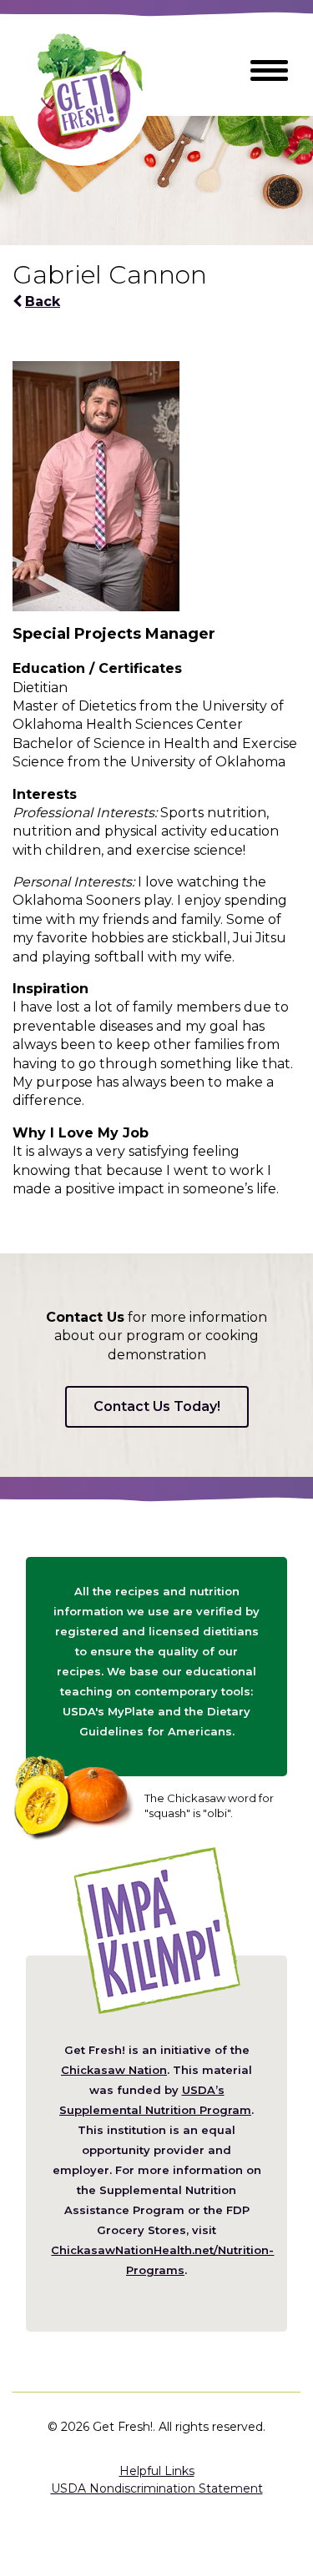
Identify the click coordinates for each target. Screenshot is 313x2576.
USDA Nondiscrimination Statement (157, 2488)
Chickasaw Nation (114, 2070)
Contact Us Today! (157, 1406)
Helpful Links (157, 2471)
